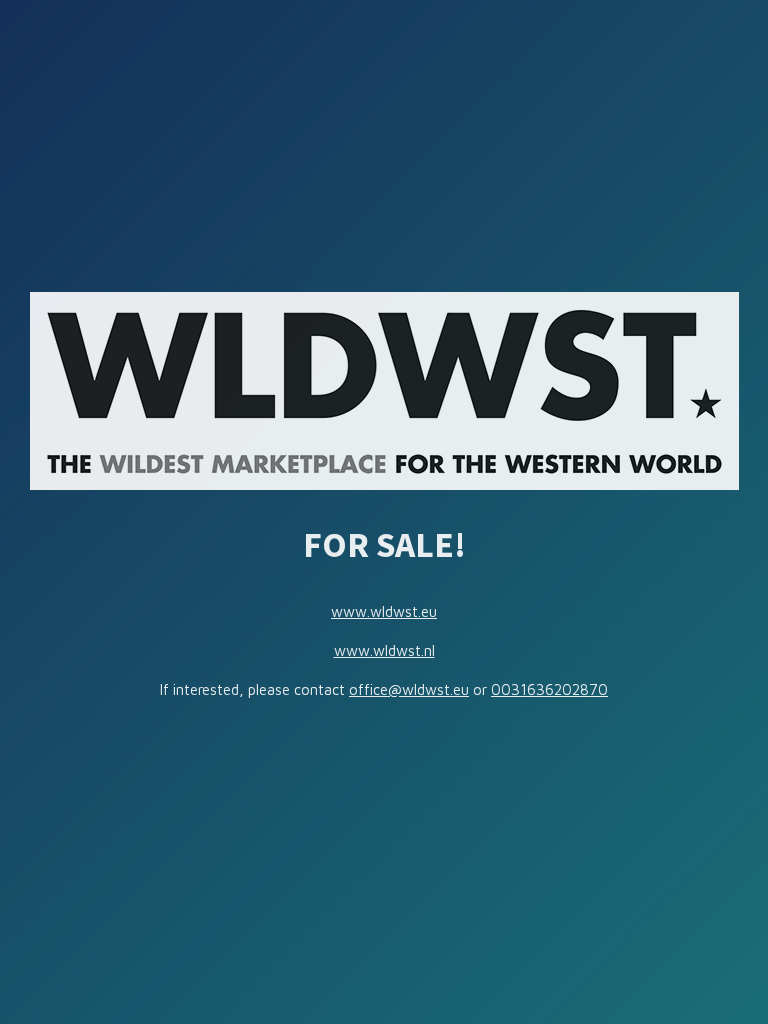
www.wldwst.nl (384, 650)
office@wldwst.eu (409, 689)
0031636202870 (549, 689)
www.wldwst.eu (384, 611)
